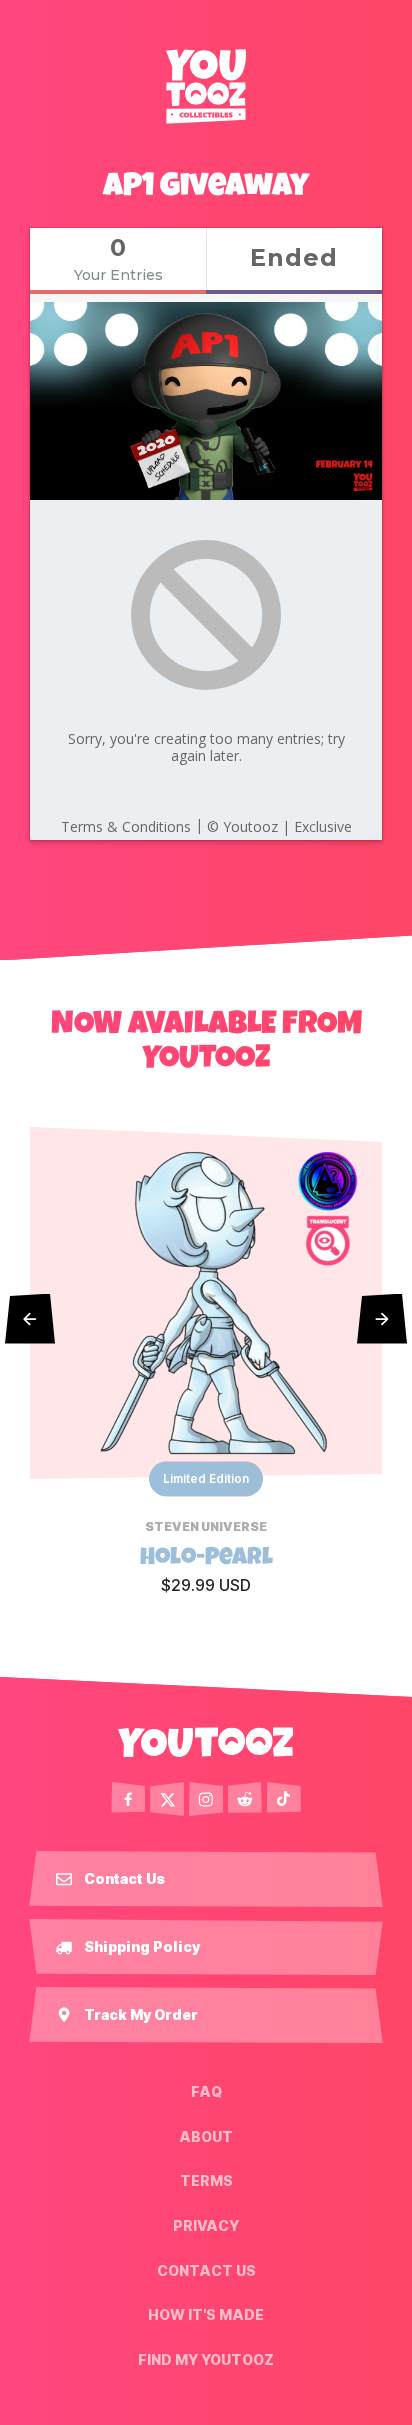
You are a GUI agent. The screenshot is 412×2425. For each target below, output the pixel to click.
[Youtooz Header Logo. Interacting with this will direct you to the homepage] (206, 86)
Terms (206, 2181)
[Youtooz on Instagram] (206, 1799)
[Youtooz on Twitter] (167, 1799)
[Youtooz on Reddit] (245, 1799)
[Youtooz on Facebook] (128, 1799)
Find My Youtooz (206, 2359)
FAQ (206, 2092)
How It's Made (206, 2315)
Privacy (206, 2226)
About (206, 2137)
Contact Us (206, 2270)
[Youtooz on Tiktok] (284, 1799)
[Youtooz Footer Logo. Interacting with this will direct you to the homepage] (206, 1742)
